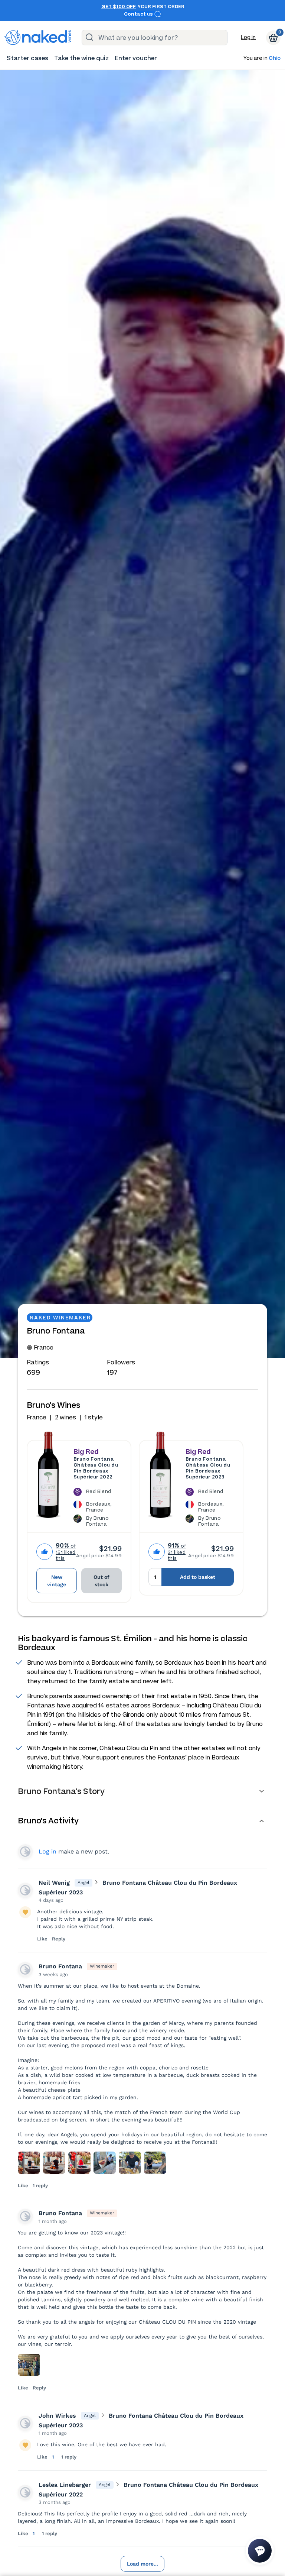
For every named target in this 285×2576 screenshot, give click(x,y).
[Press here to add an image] (29, 2163)
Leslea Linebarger (65, 2485)
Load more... (142, 2564)
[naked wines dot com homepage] (38, 38)
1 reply (40, 2186)
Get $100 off (119, 7)
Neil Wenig (54, 1883)
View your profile (25, 1852)
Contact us (139, 14)
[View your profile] (25, 1890)
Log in (248, 37)
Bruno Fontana (60, 1966)
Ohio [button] (275, 59)
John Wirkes (57, 2416)
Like (42, 1939)
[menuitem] (27, 58)
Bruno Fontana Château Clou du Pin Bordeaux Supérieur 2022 (96, 1468)
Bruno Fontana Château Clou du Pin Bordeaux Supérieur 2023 (208, 1468)
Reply (59, 1939)
